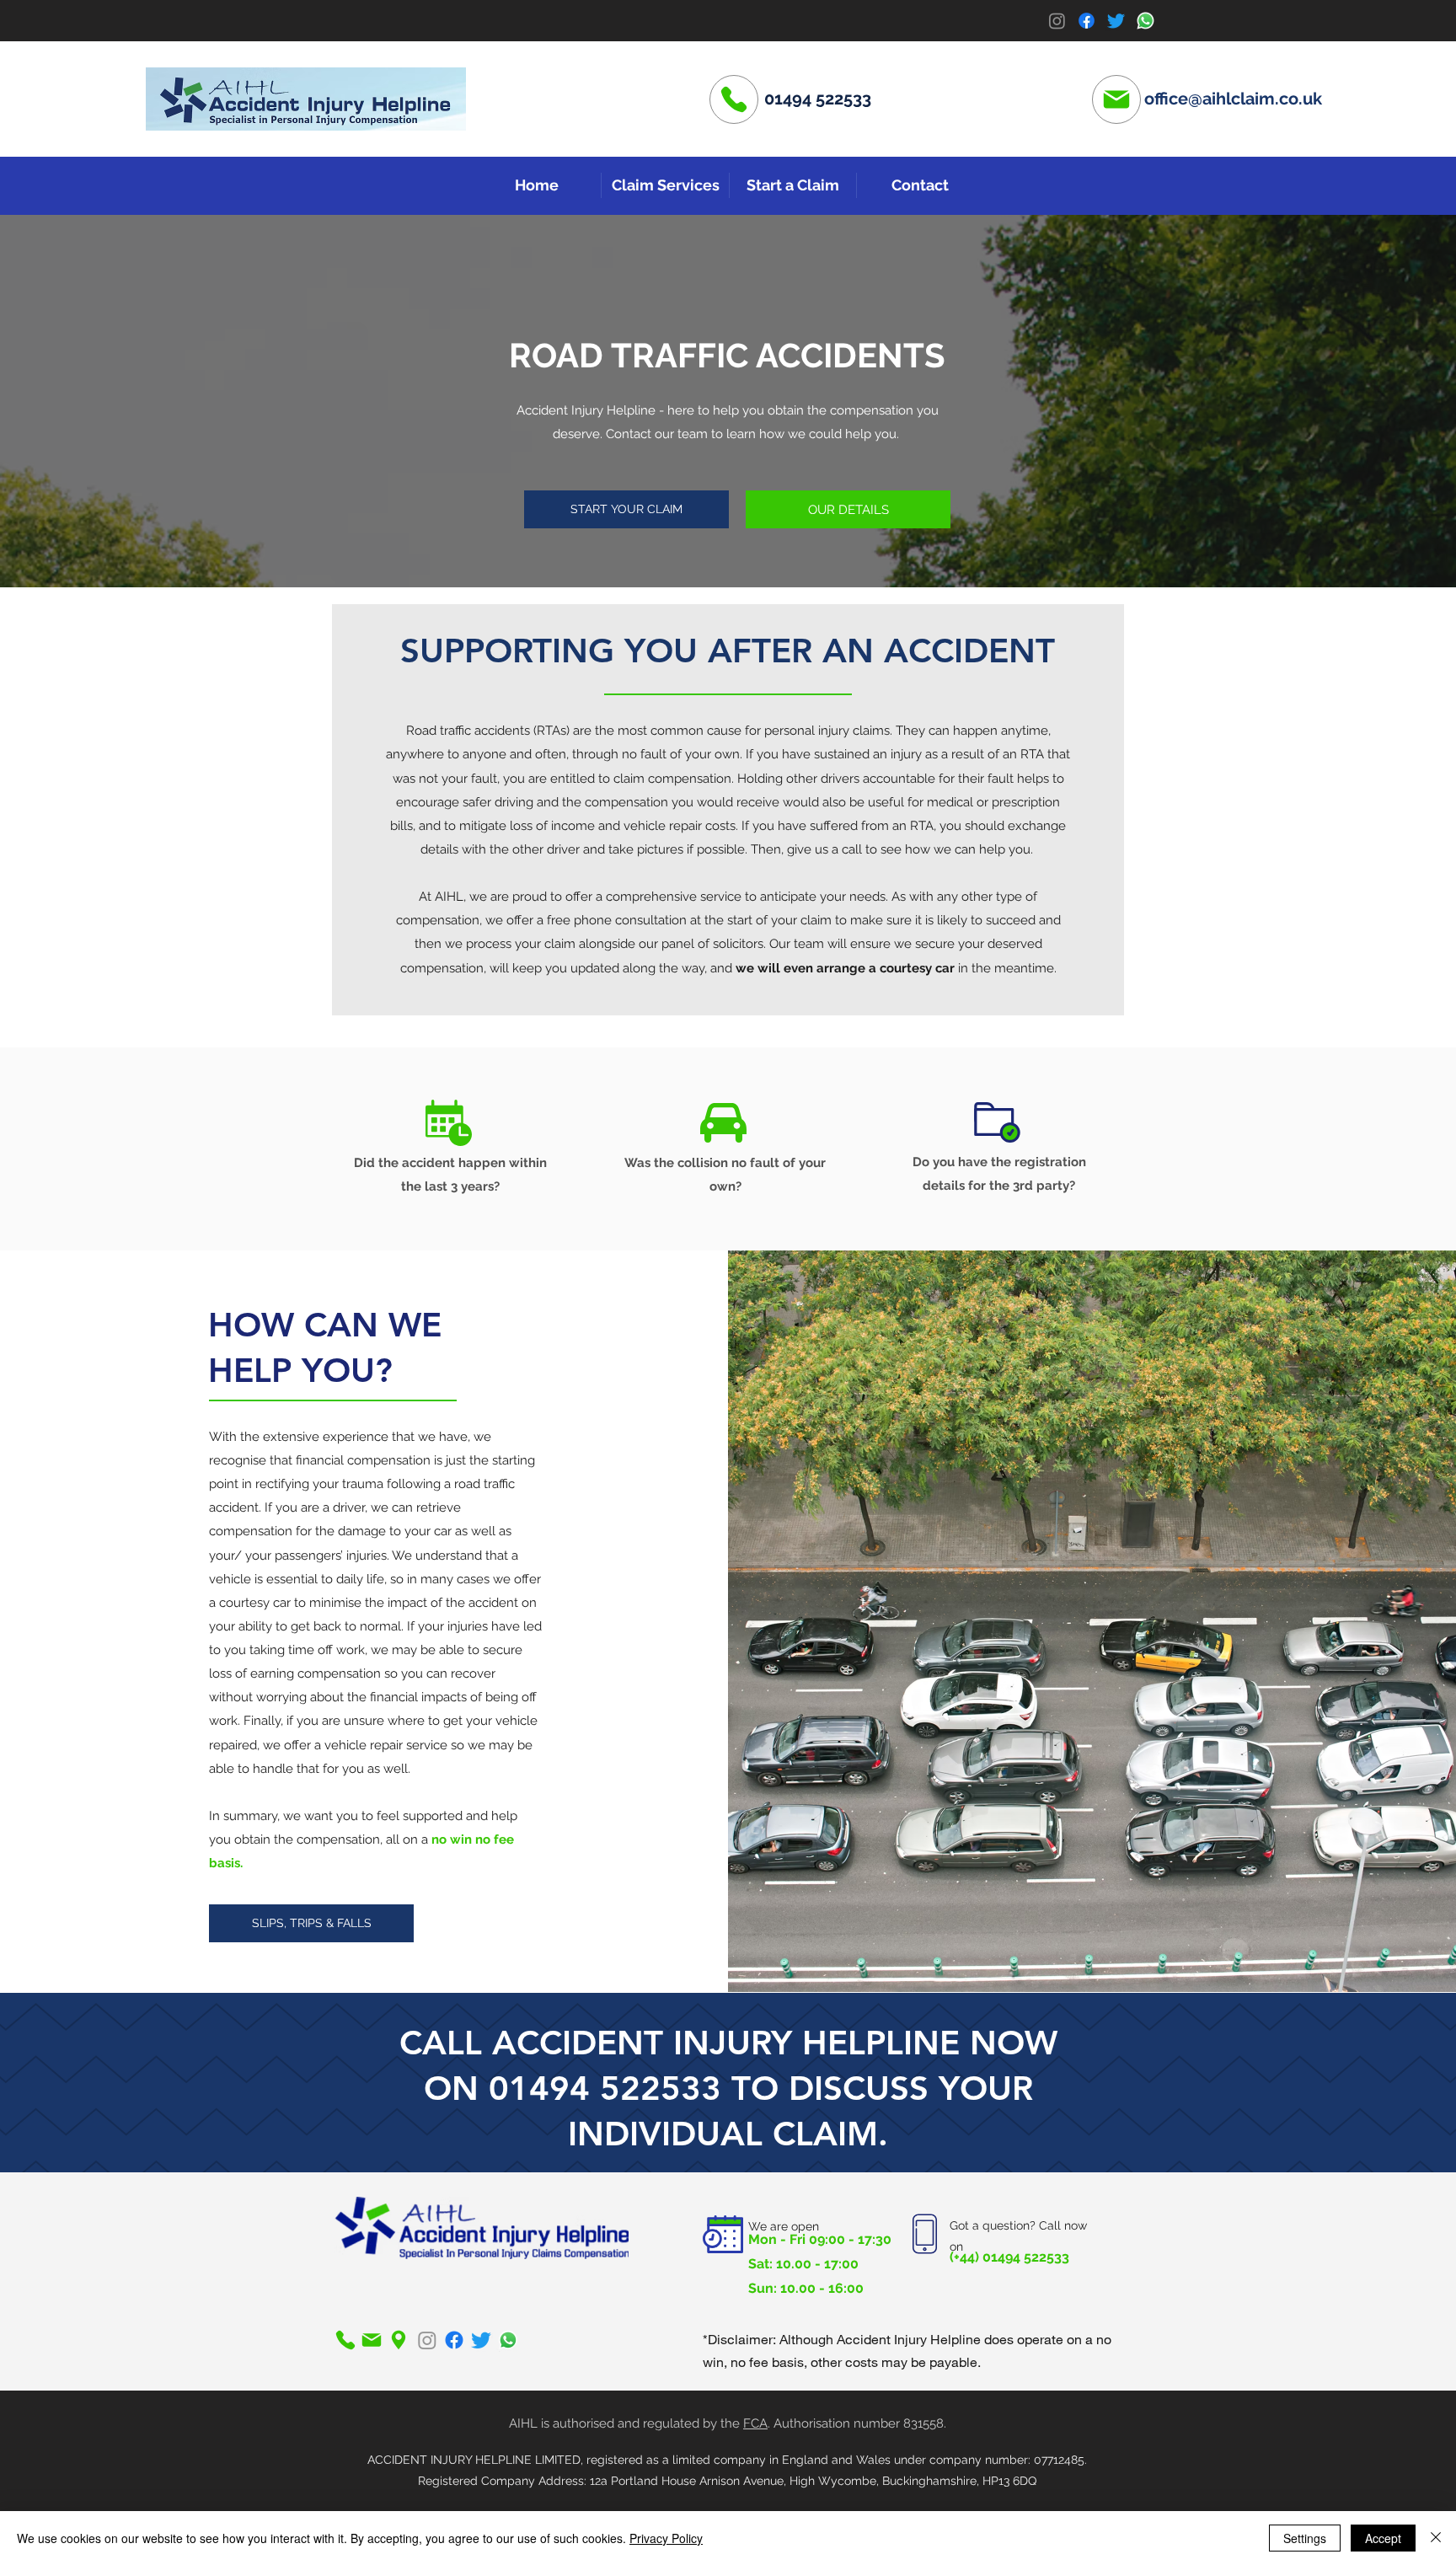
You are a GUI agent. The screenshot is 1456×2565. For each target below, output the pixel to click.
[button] (665, 185)
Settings (1305, 2538)
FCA (755, 2423)
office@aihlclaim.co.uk (1233, 99)
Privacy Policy (666, 2538)
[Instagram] (1057, 21)
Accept (1383, 2538)
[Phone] (734, 99)
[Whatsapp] (1146, 21)
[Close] (1436, 2538)
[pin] (399, 2340)
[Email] (1116, 99)
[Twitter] (1116, 21)
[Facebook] (1087, 21)
